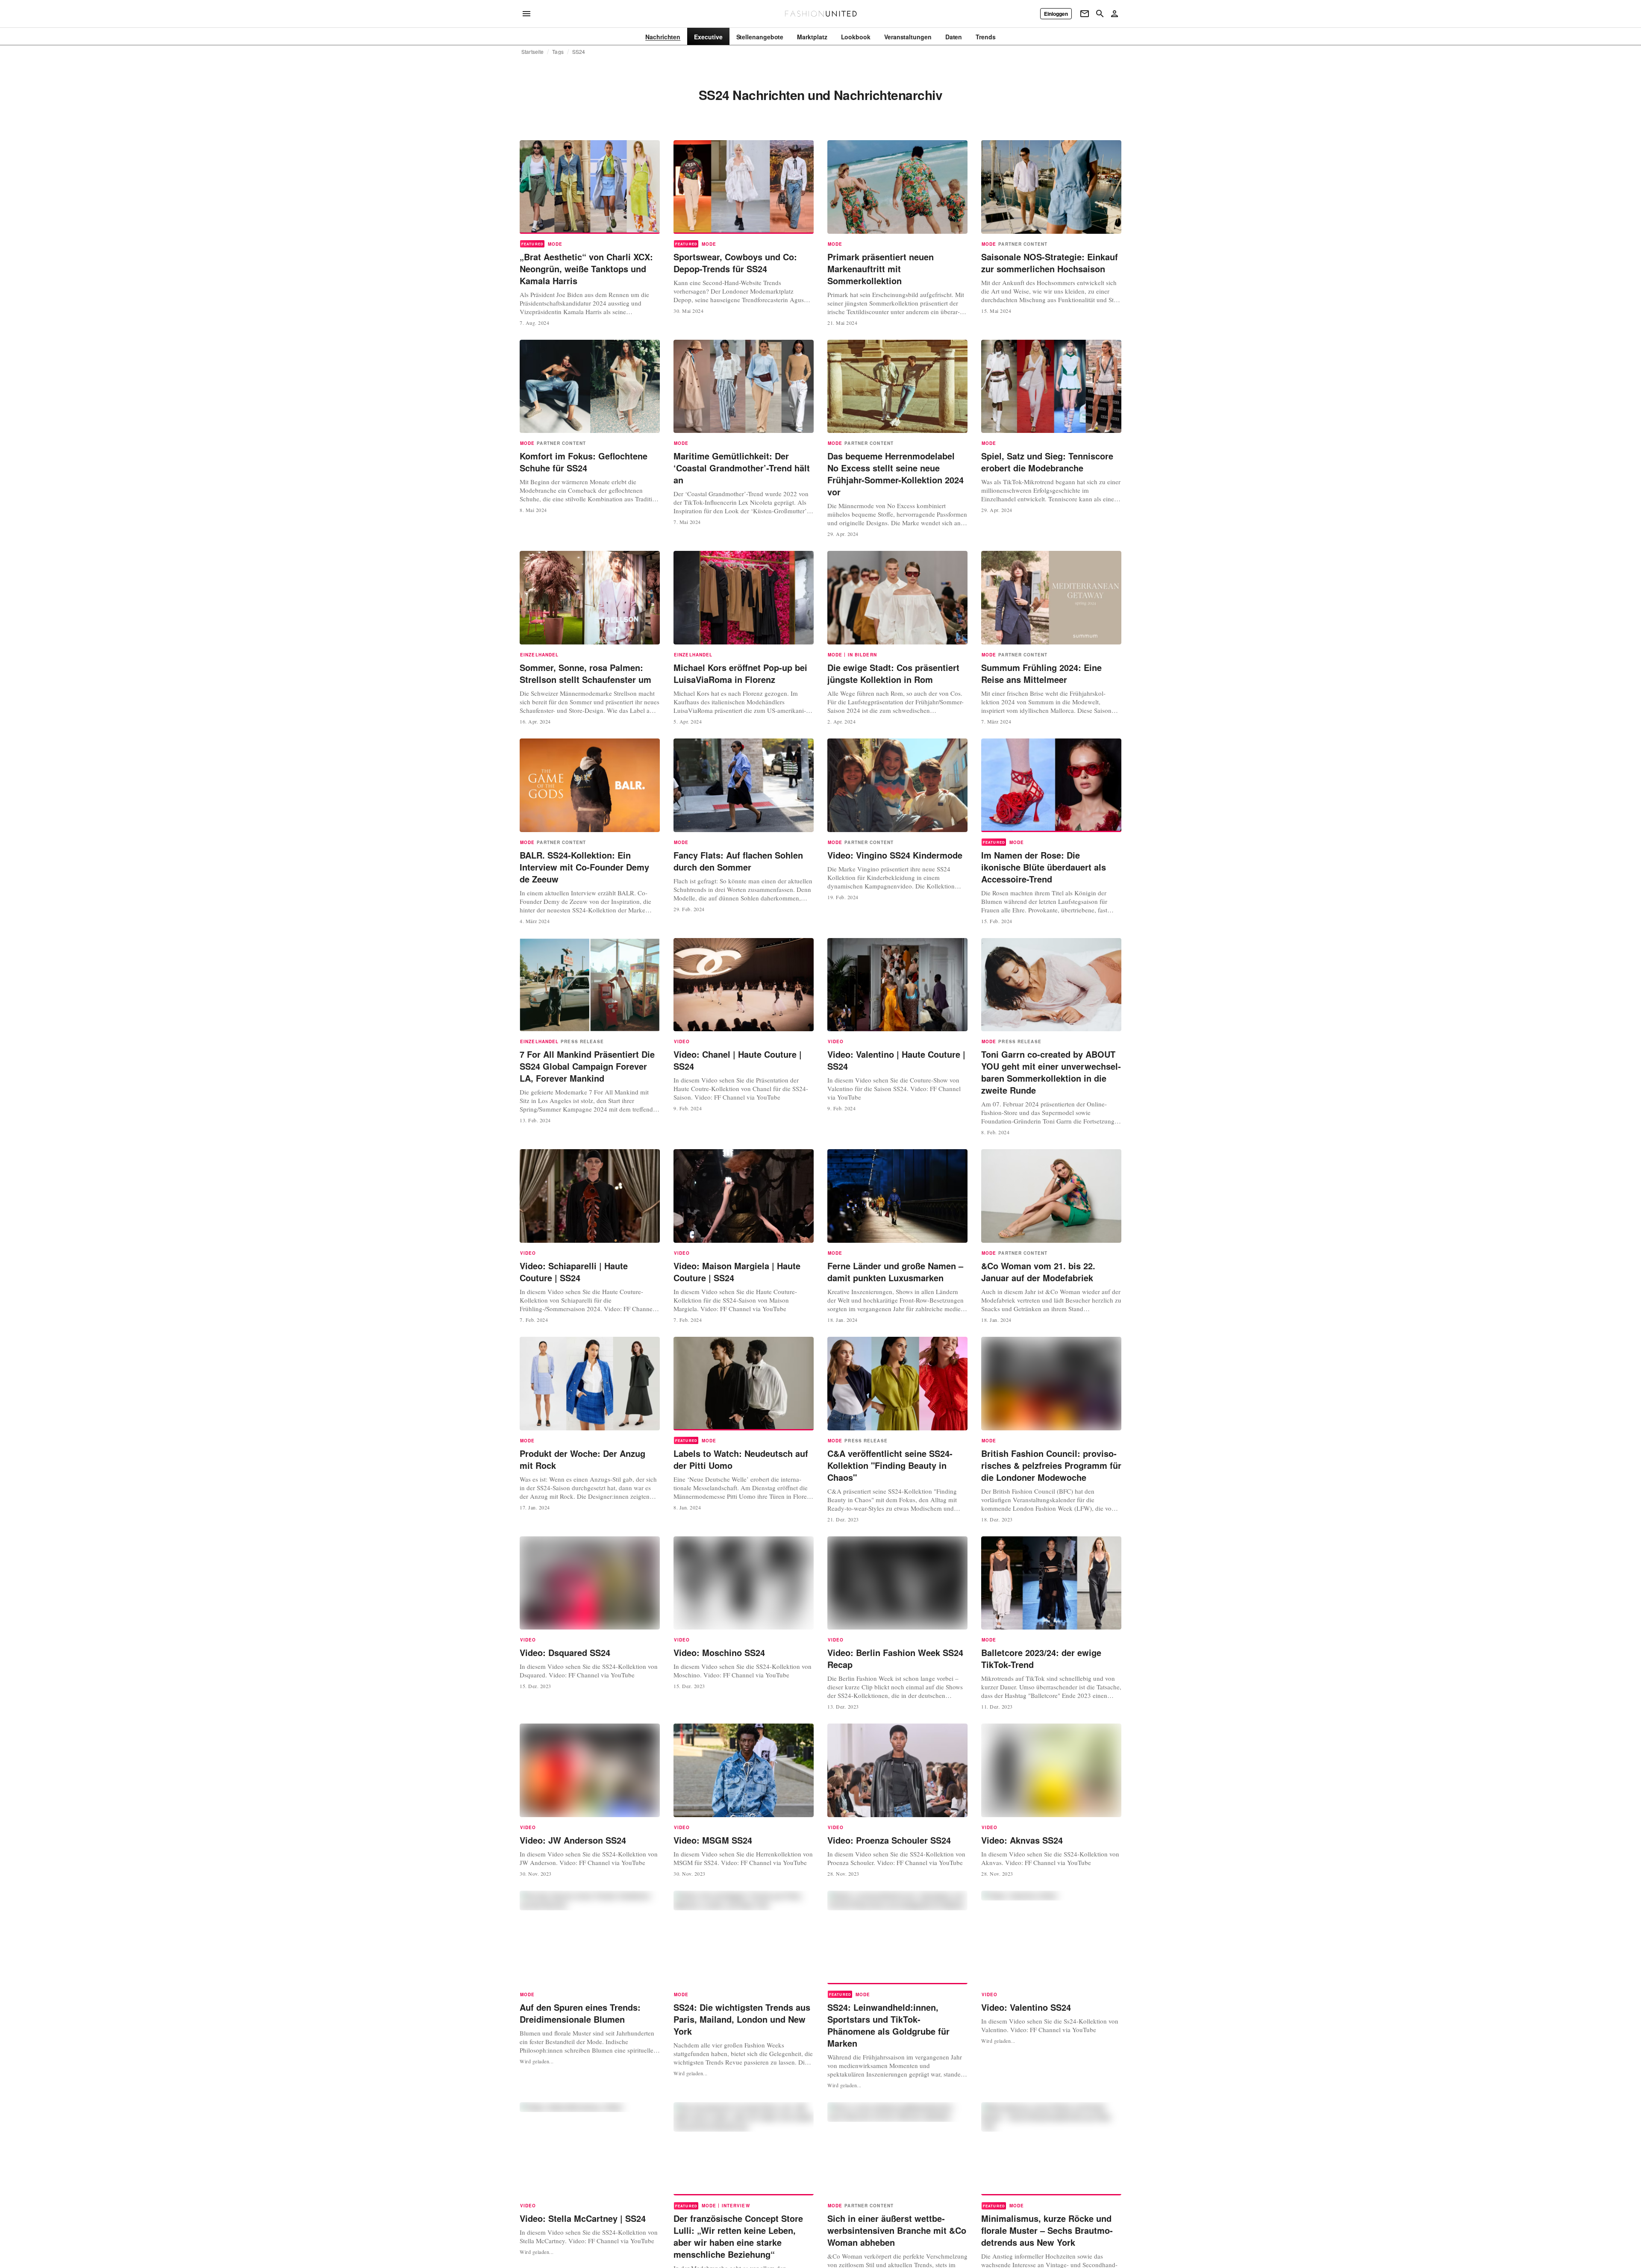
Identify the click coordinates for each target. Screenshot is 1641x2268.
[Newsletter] (1085, 14)
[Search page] (1100, 14)
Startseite (532, 52)
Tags (558, 52)
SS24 (579, 52)
